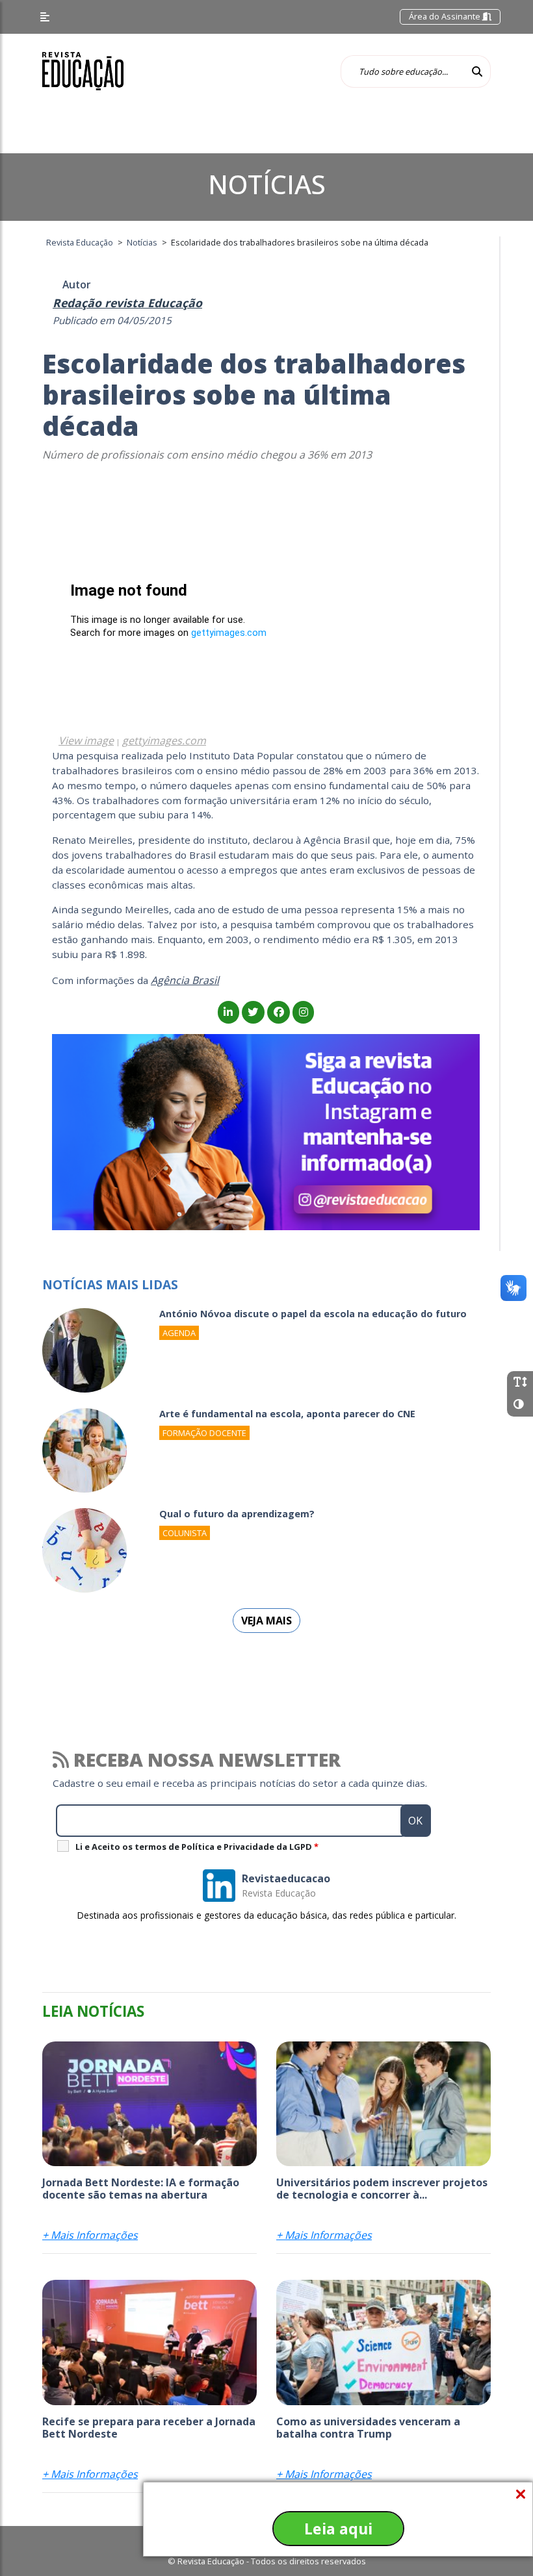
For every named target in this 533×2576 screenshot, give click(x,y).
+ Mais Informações (90, 2235)
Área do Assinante (446, 16)
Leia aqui (338, 2529)
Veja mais (266, 1621)
